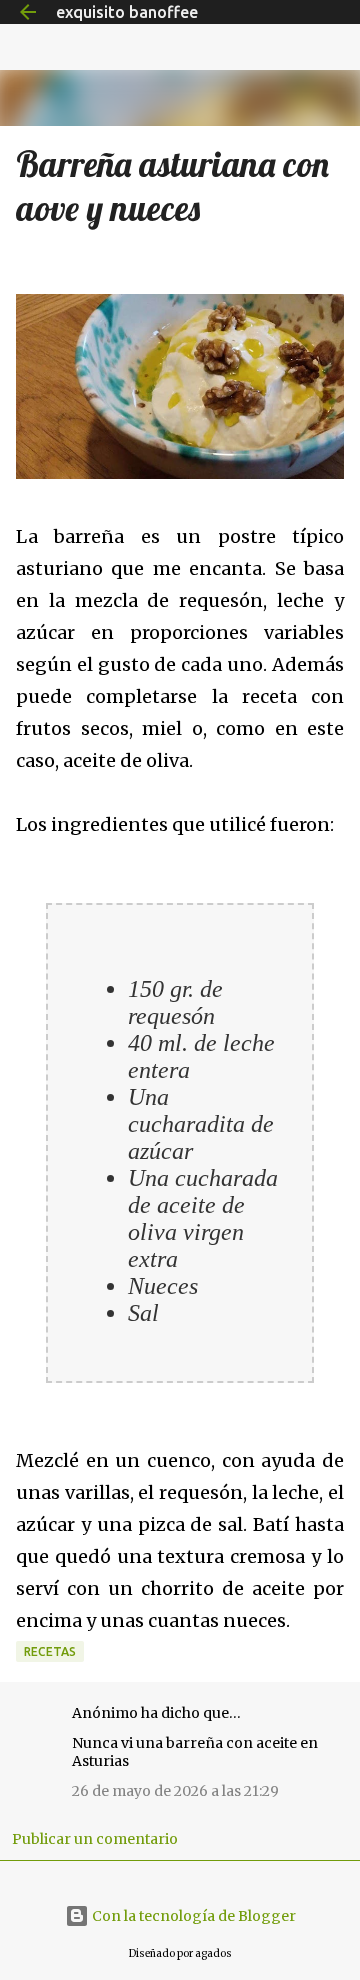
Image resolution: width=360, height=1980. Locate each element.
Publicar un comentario (95, 1839)
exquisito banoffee (127, 12)
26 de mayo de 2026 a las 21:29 (175, 1791)
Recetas (50, 1651)
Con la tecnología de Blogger (192, 1916)
